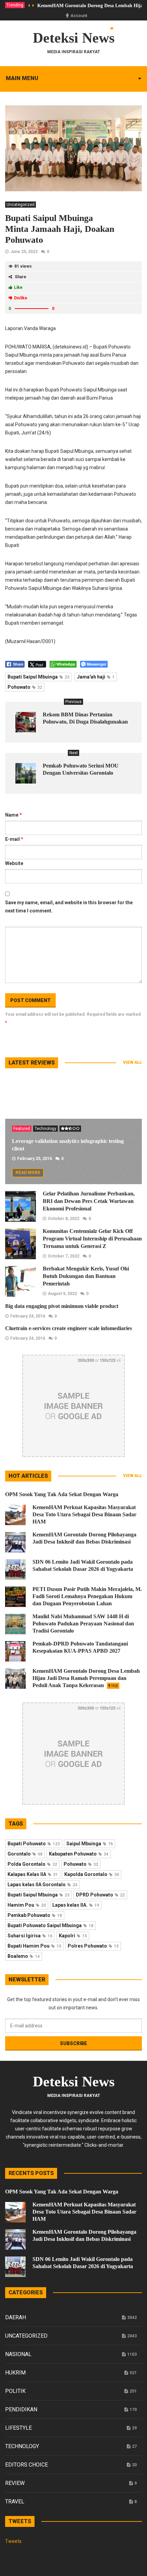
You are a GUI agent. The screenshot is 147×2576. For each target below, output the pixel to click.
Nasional (18, 2354)
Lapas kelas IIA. (76, 1905)
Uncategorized (21, 205)
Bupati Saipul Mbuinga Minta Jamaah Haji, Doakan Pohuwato (60, 229)
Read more (28, 1173)
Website (14, 863)
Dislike (21, 298)
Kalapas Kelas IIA (33, 1874)
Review (15, 2483)
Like (18, 287)
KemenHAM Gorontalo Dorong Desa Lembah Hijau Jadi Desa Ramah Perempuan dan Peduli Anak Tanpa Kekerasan (86, 1678)
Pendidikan (21, 2409)
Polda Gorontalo (32, 1864)
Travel (15, 2501)
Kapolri (73, 1936)
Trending (15, 5)
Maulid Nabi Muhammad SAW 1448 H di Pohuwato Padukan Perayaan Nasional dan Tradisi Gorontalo (83, 1624)
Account (79, 16)
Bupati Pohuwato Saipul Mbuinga (50, 1925)
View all (132, 1062)
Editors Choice (26, 2465)
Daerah (16, 2317)
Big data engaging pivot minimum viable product (62, 1306)
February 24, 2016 (28, 1316)
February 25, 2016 (35, 1159)
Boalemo (24, 1956)
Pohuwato (25, 687)
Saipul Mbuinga (90, 1844)
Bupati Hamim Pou (34, 1946)
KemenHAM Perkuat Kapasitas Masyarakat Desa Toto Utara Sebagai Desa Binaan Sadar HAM (84, 1514)
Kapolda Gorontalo (92, 1874)
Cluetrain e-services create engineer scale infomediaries (69, 1328)
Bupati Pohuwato (34, 1844)
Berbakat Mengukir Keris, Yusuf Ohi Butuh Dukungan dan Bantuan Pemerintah (86, 1276)
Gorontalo (25, 1854)
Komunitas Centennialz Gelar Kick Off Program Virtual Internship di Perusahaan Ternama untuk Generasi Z (92, 1239)
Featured (22, 1129)
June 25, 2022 (24, 252)
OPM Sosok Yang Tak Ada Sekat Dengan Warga (62, 1494)
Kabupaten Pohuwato (79, 1854)
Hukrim (15, 2373)
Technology (45, 1129)
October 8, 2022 (64, 1219)
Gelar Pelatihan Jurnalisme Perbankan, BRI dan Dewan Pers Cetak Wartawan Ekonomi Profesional (89, 1201)
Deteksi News (74, 38)
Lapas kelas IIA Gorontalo (42, 1885)
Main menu (22, 78)
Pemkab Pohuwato (35, 1915)
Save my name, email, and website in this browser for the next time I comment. (69, 907)
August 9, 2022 (62, 1294)
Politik (15, 2391)
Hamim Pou (27, 1905)
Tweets (13, 2541)
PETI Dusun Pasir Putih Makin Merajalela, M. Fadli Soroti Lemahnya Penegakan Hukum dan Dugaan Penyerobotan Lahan (87, 1596)
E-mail (14, 839)
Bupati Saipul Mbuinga (38, 677)
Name (14, 815)
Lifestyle (18, 2428)
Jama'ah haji (96, 677)
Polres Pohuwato (93, 1946)
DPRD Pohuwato (100, 1895)
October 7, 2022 (64, 1256)
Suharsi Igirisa (30, 1936)
